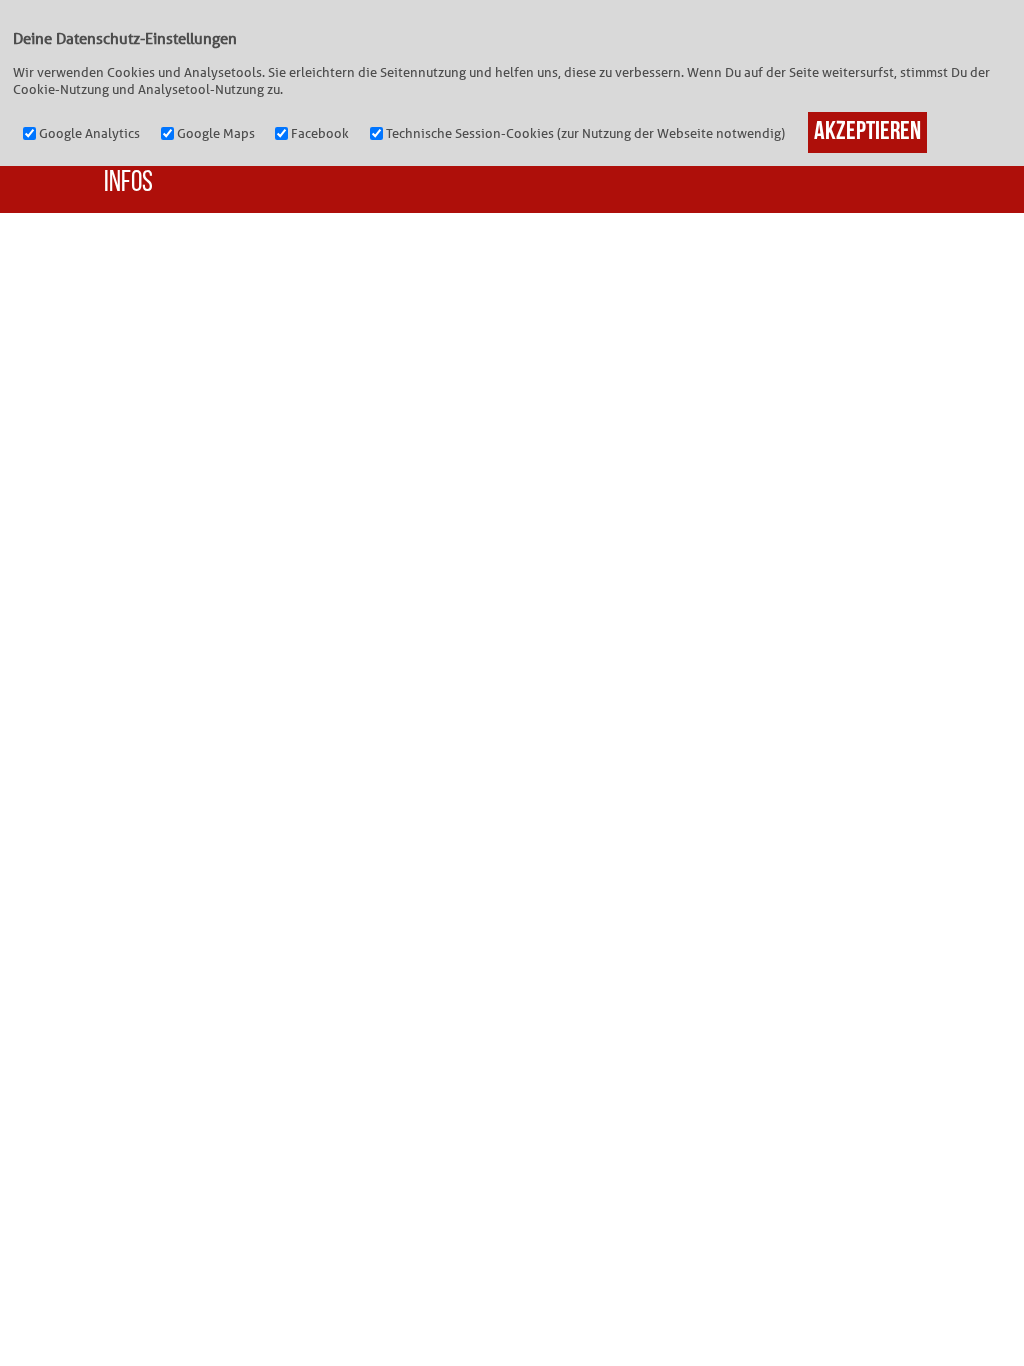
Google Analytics (89, 133)
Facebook (320, 133)
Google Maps (216, 133)
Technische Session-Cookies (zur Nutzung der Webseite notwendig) (585, 133)
